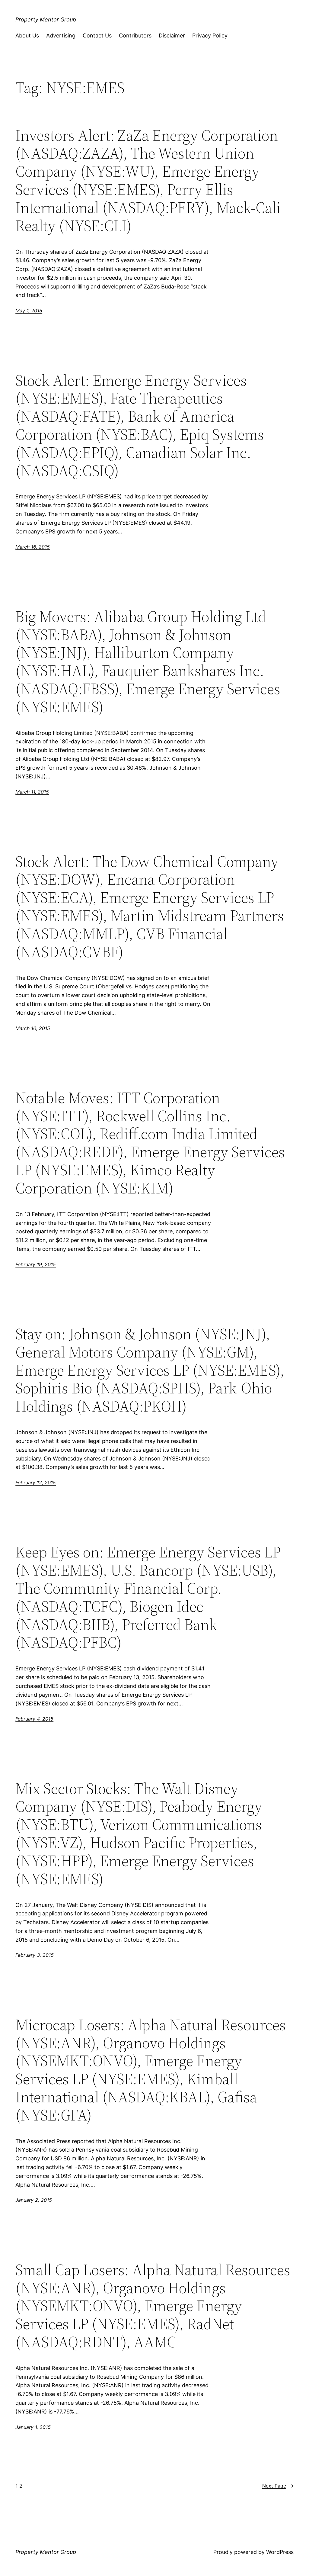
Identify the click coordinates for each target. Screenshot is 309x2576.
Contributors (135, 35)
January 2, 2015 (34, 2200)
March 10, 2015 (33, 1028)
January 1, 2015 (33, 2427)
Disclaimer (172, 35)
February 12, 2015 (36, 1483)
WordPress (280, 2552)
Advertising (61, 35)
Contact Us (97, 35)
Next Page (278, 2486)
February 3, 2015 (35, 1955)
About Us (27, 35)
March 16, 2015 (33, 547)
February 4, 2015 (34, 1719)
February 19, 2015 (36, 1264)
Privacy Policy (210, 35)
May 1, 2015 (29, 311)
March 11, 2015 (32, 792)
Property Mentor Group (46, 19)
